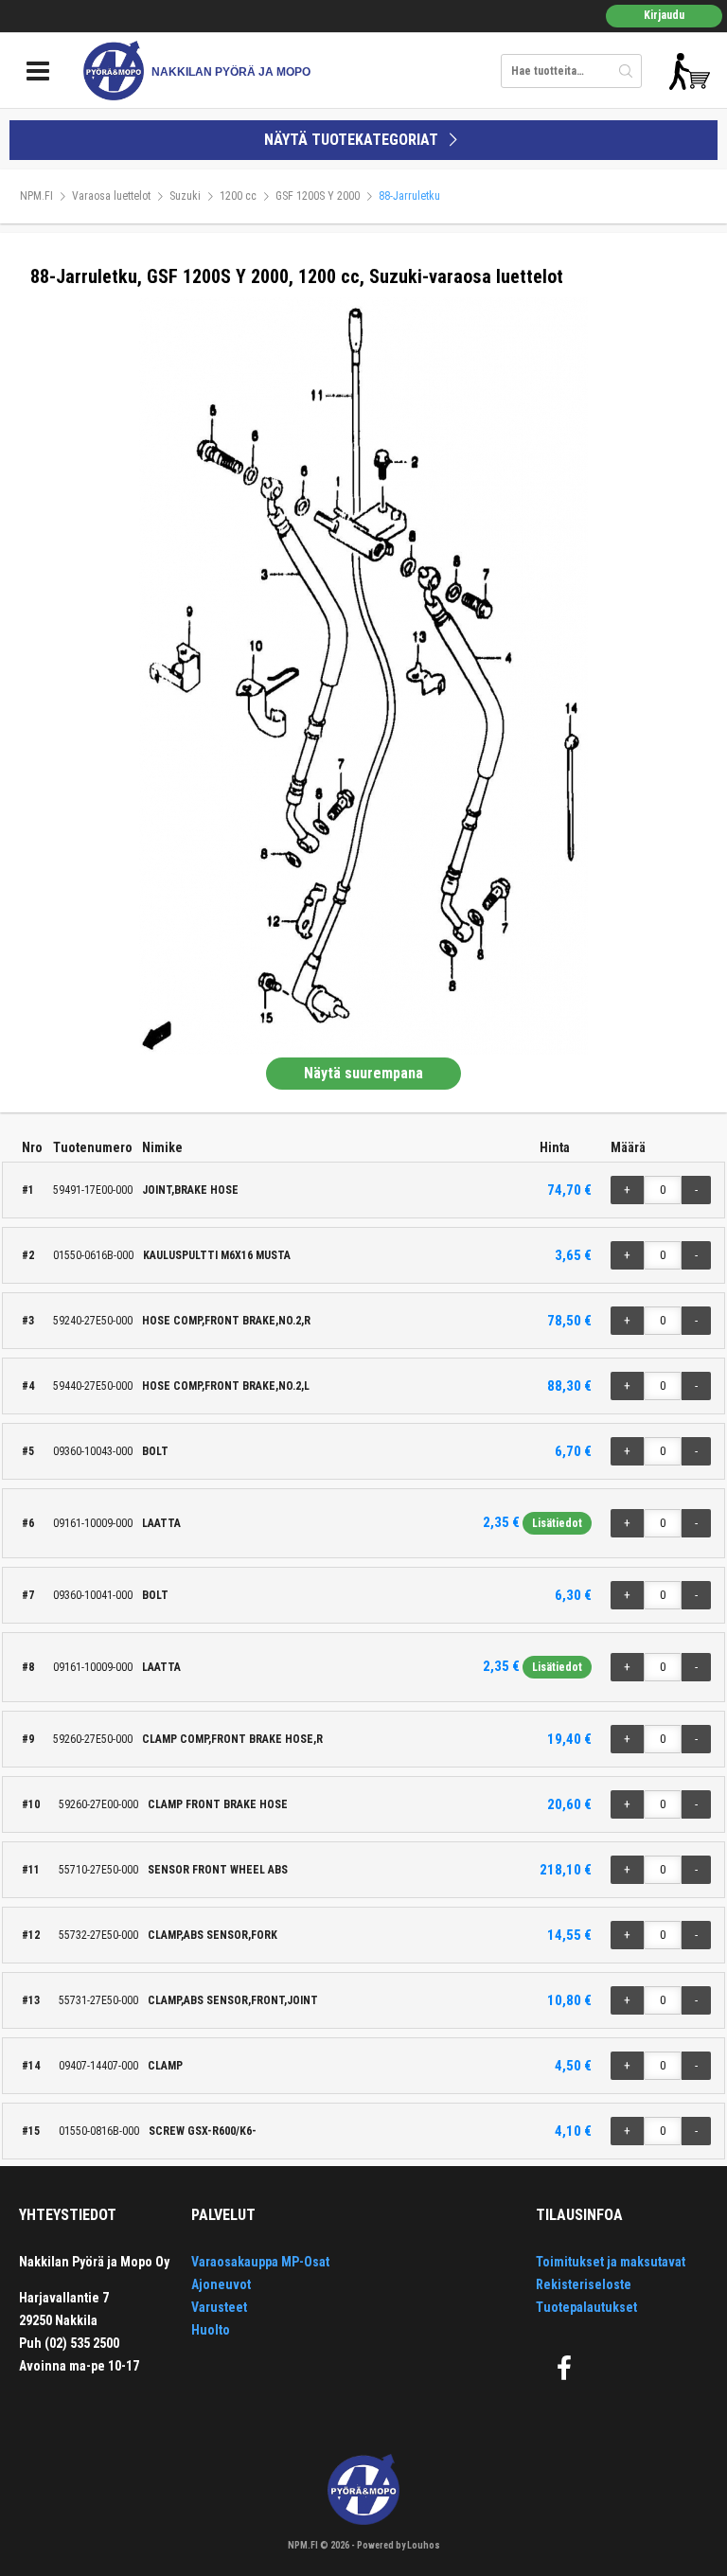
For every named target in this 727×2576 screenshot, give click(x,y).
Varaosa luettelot (111, 196)
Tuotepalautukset (586, 2307)
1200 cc (238, 196)
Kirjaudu (664, 15)
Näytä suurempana (363, 1073)
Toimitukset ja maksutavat (611, 2262)
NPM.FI (36, 196)
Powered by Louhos (399, 2545)
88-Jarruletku (409, 196)
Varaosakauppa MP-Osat (260, 2262)
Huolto (211, 2330)
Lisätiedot (557, 1523)
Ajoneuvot (221, 2284)
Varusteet (219, 2307)
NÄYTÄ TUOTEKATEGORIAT (353, 140)
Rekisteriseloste (584, 2284)
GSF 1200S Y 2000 (318, 196)
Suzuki (185, 196)
